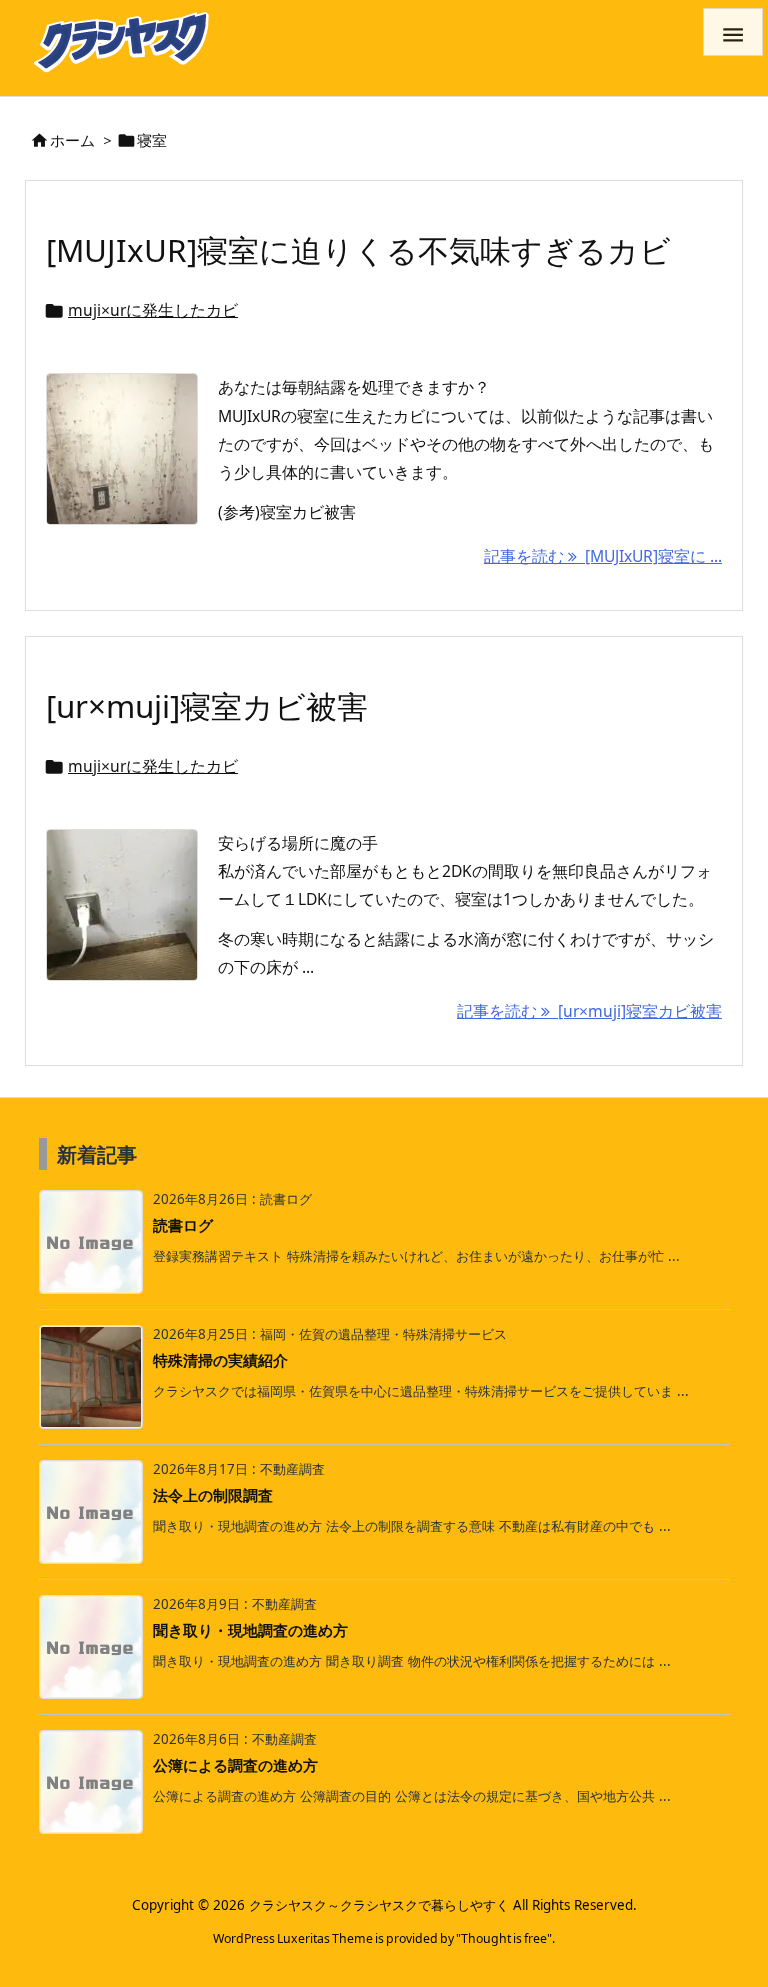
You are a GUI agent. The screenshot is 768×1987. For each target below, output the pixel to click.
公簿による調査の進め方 (235, 1765)
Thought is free (504, 1938)
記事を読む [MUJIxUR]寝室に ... (603, 556)
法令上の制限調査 (213, 1495)
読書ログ (183, 1225)
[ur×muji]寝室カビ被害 (207, 705)
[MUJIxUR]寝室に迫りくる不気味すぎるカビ (358, 249)
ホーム (72, 140)
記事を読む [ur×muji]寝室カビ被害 (589, 1011)
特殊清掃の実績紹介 (220, 1360)
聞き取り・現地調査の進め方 (250, 1630)
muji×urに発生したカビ (153, 310)
